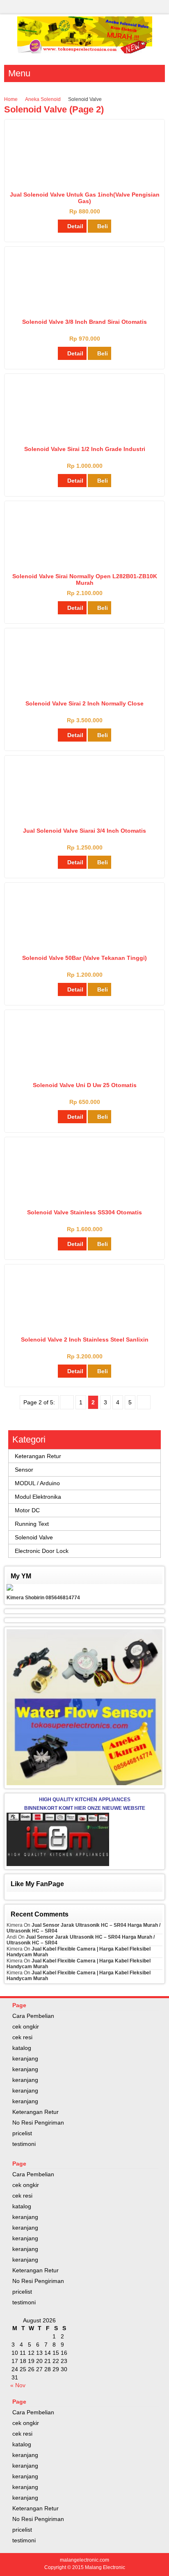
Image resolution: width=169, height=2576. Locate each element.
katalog (22, 2048)
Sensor (24, 1470)
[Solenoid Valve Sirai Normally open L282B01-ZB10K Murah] (84, 561)
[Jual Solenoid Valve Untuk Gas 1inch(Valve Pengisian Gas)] (85, 182)
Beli (103, 226)
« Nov (18, 2385)
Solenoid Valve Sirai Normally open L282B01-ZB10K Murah (85, 579)
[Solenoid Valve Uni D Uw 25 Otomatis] (84, 1060)
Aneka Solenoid (43, 99)
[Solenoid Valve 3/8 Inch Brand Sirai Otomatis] (85, 307)
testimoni (24, 2144)
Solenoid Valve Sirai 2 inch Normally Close (84, 703)
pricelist (22, 2133)
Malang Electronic (105, 2567)
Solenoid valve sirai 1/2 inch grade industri (85, 449)
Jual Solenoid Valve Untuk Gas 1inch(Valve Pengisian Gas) (85, 198)
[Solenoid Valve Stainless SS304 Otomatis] (85, 1200)
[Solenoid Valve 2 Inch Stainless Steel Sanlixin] (85, 1319)
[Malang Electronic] (85, 51)
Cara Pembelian (33, 2016)
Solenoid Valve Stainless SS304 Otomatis (84, 1212)
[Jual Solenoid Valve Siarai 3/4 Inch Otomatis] (84, 816)
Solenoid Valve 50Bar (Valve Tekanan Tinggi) (84, 958)
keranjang (25, 2059)
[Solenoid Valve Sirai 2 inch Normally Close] (85, 691)
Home (11, 99)
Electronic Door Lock (42, 1551)
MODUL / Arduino (37, 1483)
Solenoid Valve (34, 1537)
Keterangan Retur (38, 1456)
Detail (75, 226)
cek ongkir (26, 2026)
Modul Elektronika (38, 1497)
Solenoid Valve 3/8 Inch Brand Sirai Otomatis (84, 322)
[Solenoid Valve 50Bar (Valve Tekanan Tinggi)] (84, 938)
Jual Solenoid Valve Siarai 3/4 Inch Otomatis (84, 831)
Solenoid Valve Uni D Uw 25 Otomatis (85, 1085)
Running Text (32, 1524)
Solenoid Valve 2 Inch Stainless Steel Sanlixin (85, 1340)
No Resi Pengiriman (38, 2123)
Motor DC (27, 1510)
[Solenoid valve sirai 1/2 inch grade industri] (84, 435)
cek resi (22, 2037)
